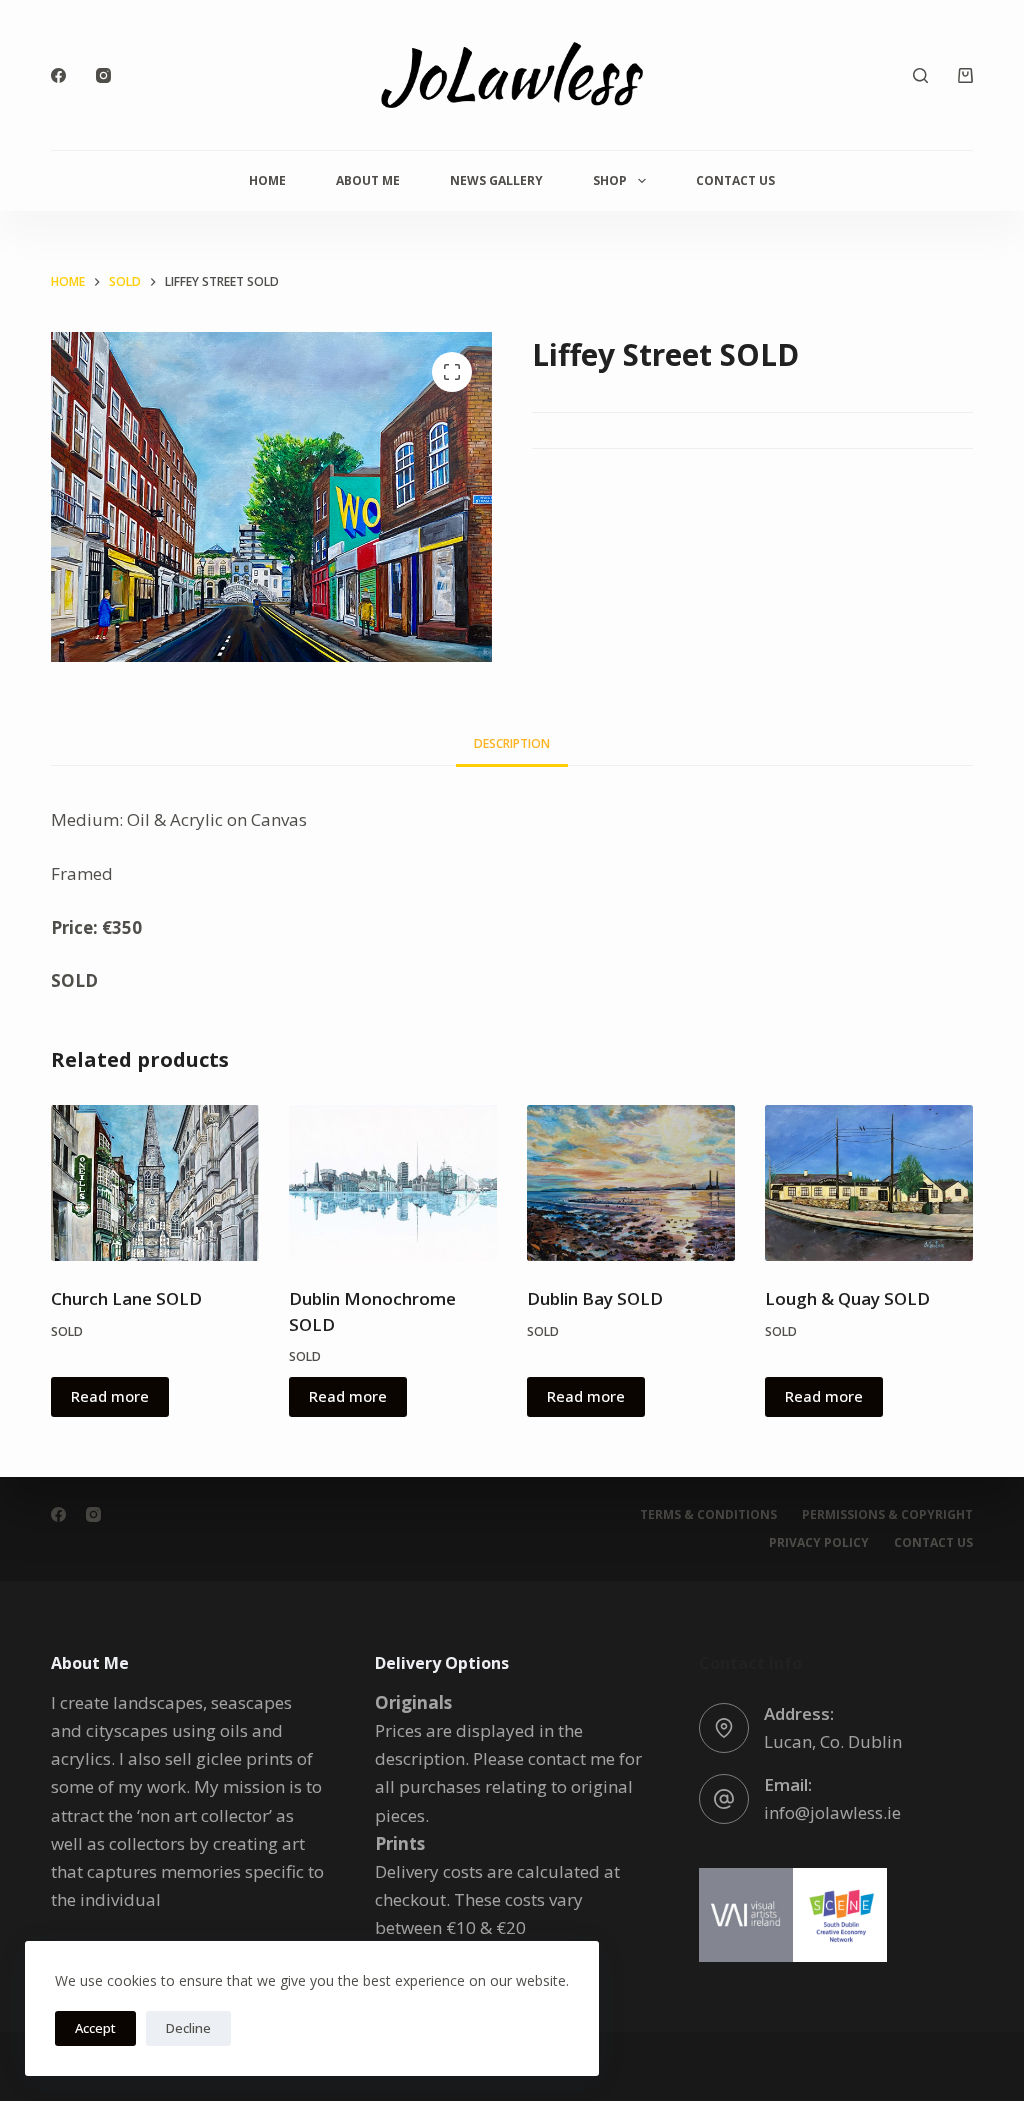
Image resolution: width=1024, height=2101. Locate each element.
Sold (67, 1331)
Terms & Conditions (708, 1515)
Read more (110, 1396)
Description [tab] (512, 743)
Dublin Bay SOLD (595, 1298)
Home (267, 180)
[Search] (920, 75)
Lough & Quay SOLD (847, 1298)
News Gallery (496, 180)
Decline (188, 2028)
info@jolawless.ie (832, 1812)
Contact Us (735, 180)
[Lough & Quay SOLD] (869, 1183)
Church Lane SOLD (126, 1298)
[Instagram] (103, 75)
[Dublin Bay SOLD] (631, 1183)
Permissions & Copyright (887, 1515)
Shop (610, 180)
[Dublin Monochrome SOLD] (393, 1183)
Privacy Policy (819, 1543)
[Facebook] (58, 75)
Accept (95, 2028)
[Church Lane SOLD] (155, 1183)
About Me (368, 180)
